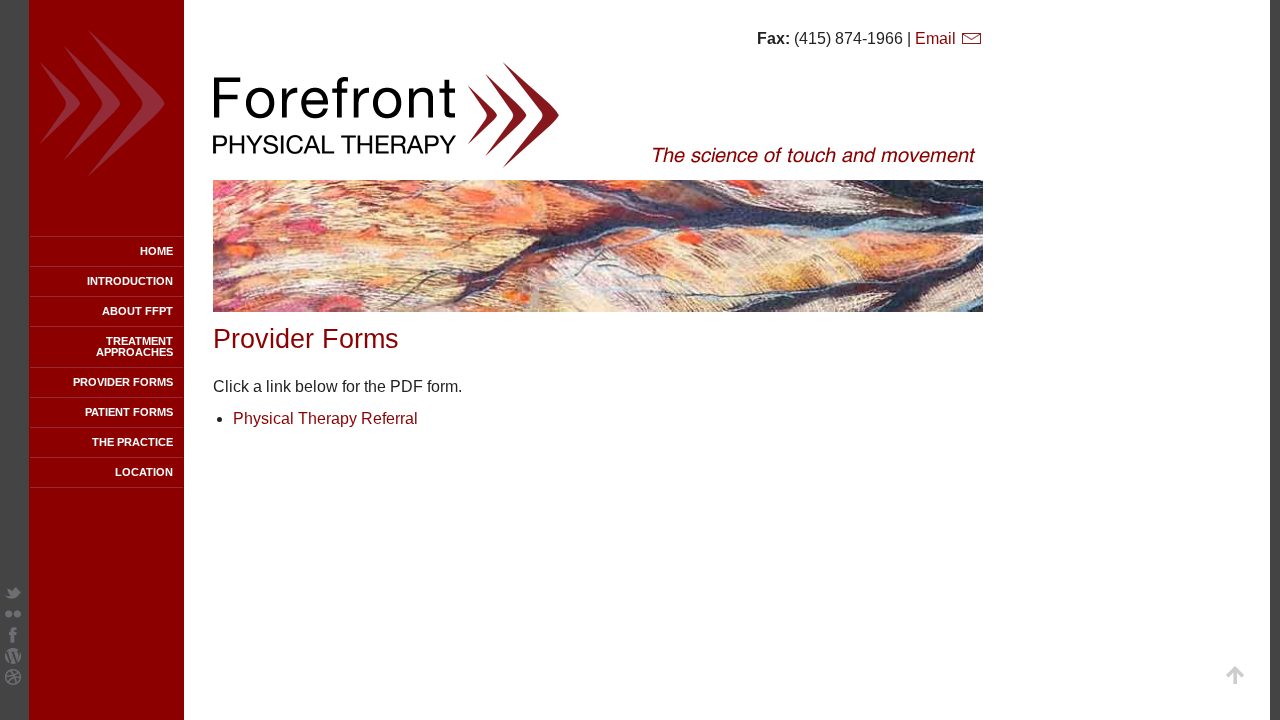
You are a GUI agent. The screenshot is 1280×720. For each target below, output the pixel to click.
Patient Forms (129, 412)
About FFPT (137, 311)
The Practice (132, 442)
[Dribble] (13, 679)
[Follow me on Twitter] (13, 595)
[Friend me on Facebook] (13, 637)
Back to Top (1235, 675)
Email (937, 38)
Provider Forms (123, 382)
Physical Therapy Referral (325, 418)
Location (144, 472)
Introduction (130, 281)
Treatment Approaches (134, 346)
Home (156, 251)
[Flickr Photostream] (13, 616)
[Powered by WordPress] (13, 658)
